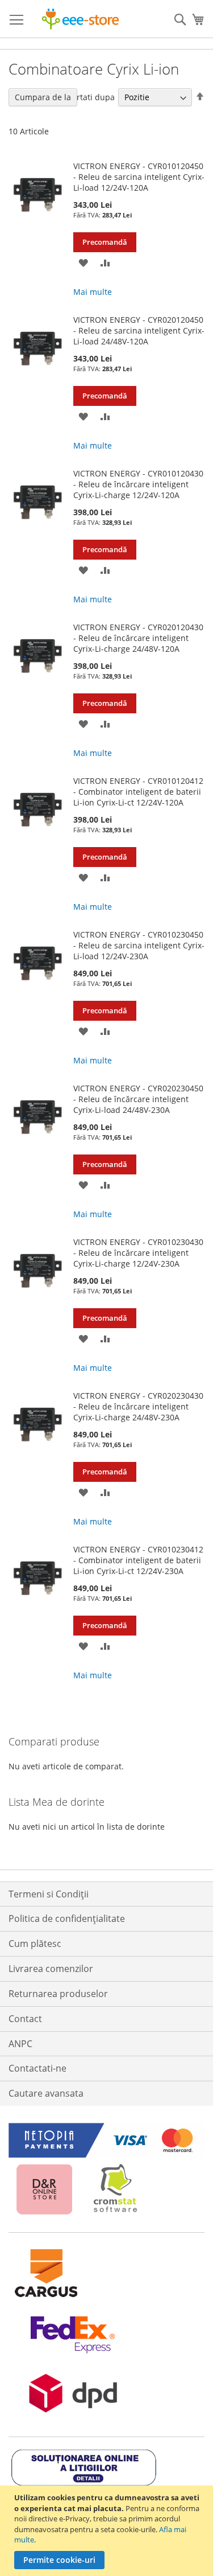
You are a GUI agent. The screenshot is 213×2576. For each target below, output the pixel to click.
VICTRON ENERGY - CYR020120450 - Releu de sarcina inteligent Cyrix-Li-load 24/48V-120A (139, 330)
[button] (83, 262)
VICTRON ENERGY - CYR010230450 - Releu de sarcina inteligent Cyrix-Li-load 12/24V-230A (139, 945)
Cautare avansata (46, 2093)
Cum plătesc (35, 1944)
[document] (108, 2531)
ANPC (20, 2044)
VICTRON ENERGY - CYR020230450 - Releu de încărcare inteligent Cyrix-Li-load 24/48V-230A (138, 1099)
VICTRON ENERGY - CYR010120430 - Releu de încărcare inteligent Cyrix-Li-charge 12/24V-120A (138, 484)
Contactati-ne (37, 2068)
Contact (25, 2019)
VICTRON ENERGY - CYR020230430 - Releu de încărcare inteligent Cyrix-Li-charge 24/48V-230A (138, 1406)
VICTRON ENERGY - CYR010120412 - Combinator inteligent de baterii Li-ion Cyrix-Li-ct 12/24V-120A (138, 792)
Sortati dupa (91, 97)
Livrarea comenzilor (51, 1969)
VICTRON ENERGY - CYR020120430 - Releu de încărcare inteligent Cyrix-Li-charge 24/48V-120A (138, 638)
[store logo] (80, 19)
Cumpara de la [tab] (43, 97)
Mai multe (93, 292)
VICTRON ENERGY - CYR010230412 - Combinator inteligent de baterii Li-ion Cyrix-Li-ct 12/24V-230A (138, 1560)
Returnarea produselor (58, 1994)
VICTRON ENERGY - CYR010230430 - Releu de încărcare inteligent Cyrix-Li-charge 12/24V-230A (138, 1253)
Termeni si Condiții (49, 1894)
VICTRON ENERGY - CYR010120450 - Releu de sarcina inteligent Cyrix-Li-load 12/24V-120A (139, 177)
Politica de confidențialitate (67, 1918)
